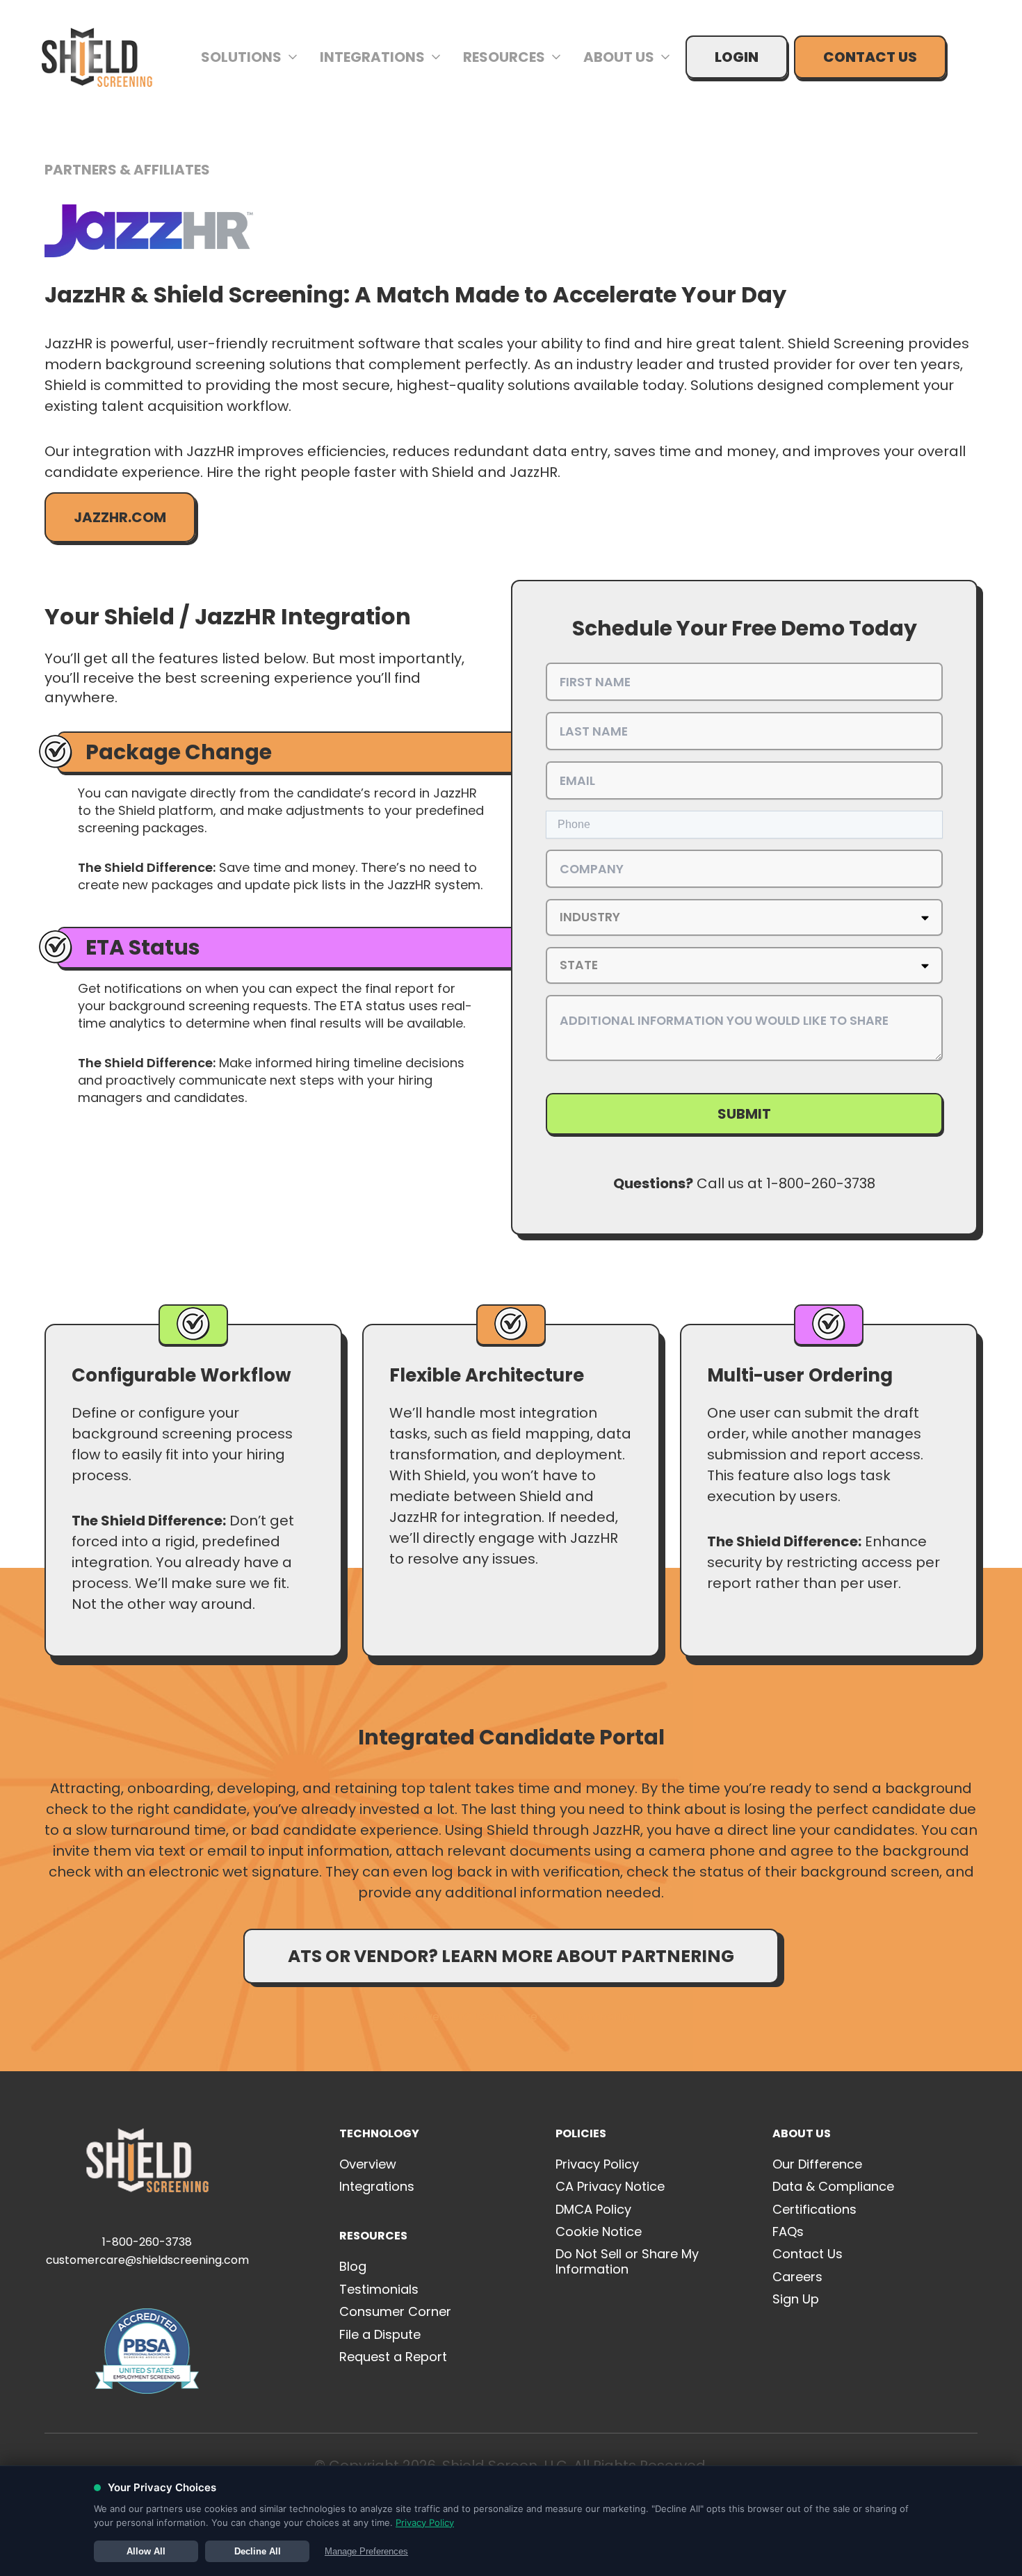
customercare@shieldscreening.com (147, 2260)
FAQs (788, 2231)
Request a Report (393, 2357)
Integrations (372, 57)
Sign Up (796, 2299)
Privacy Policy (597, 2164)
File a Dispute (380, 2334)
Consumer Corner (395, 2311)
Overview (368, 2164)
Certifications (814, 2209)
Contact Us (870, 57)
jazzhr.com (120, 517)
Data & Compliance (833, 2186)
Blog (353, 2266)
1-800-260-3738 (147, 2242)
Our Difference (817, 2164)
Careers (797, 2277)
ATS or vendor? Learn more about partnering (511, 1956)
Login (737, 57)
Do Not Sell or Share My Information (627, 2261)
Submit (744, 1114)
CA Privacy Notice (610, 2186)
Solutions (241, 57)
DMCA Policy (593, 2209)
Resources (504, 57)
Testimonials (379, 2289)
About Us (619, 57)
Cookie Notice (599, 2231)
